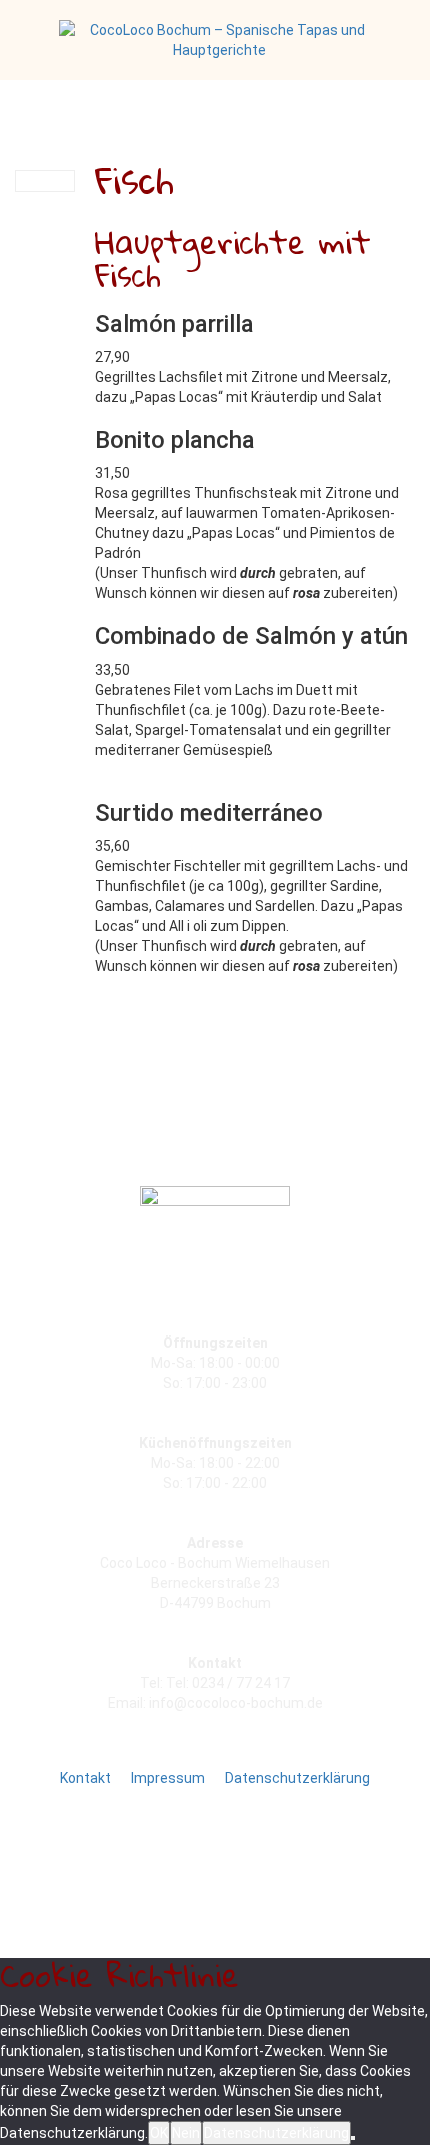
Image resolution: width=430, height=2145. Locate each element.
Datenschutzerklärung (276, 2133)
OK (159, 2133)
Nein (186, 2133)
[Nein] (353, 2138)
